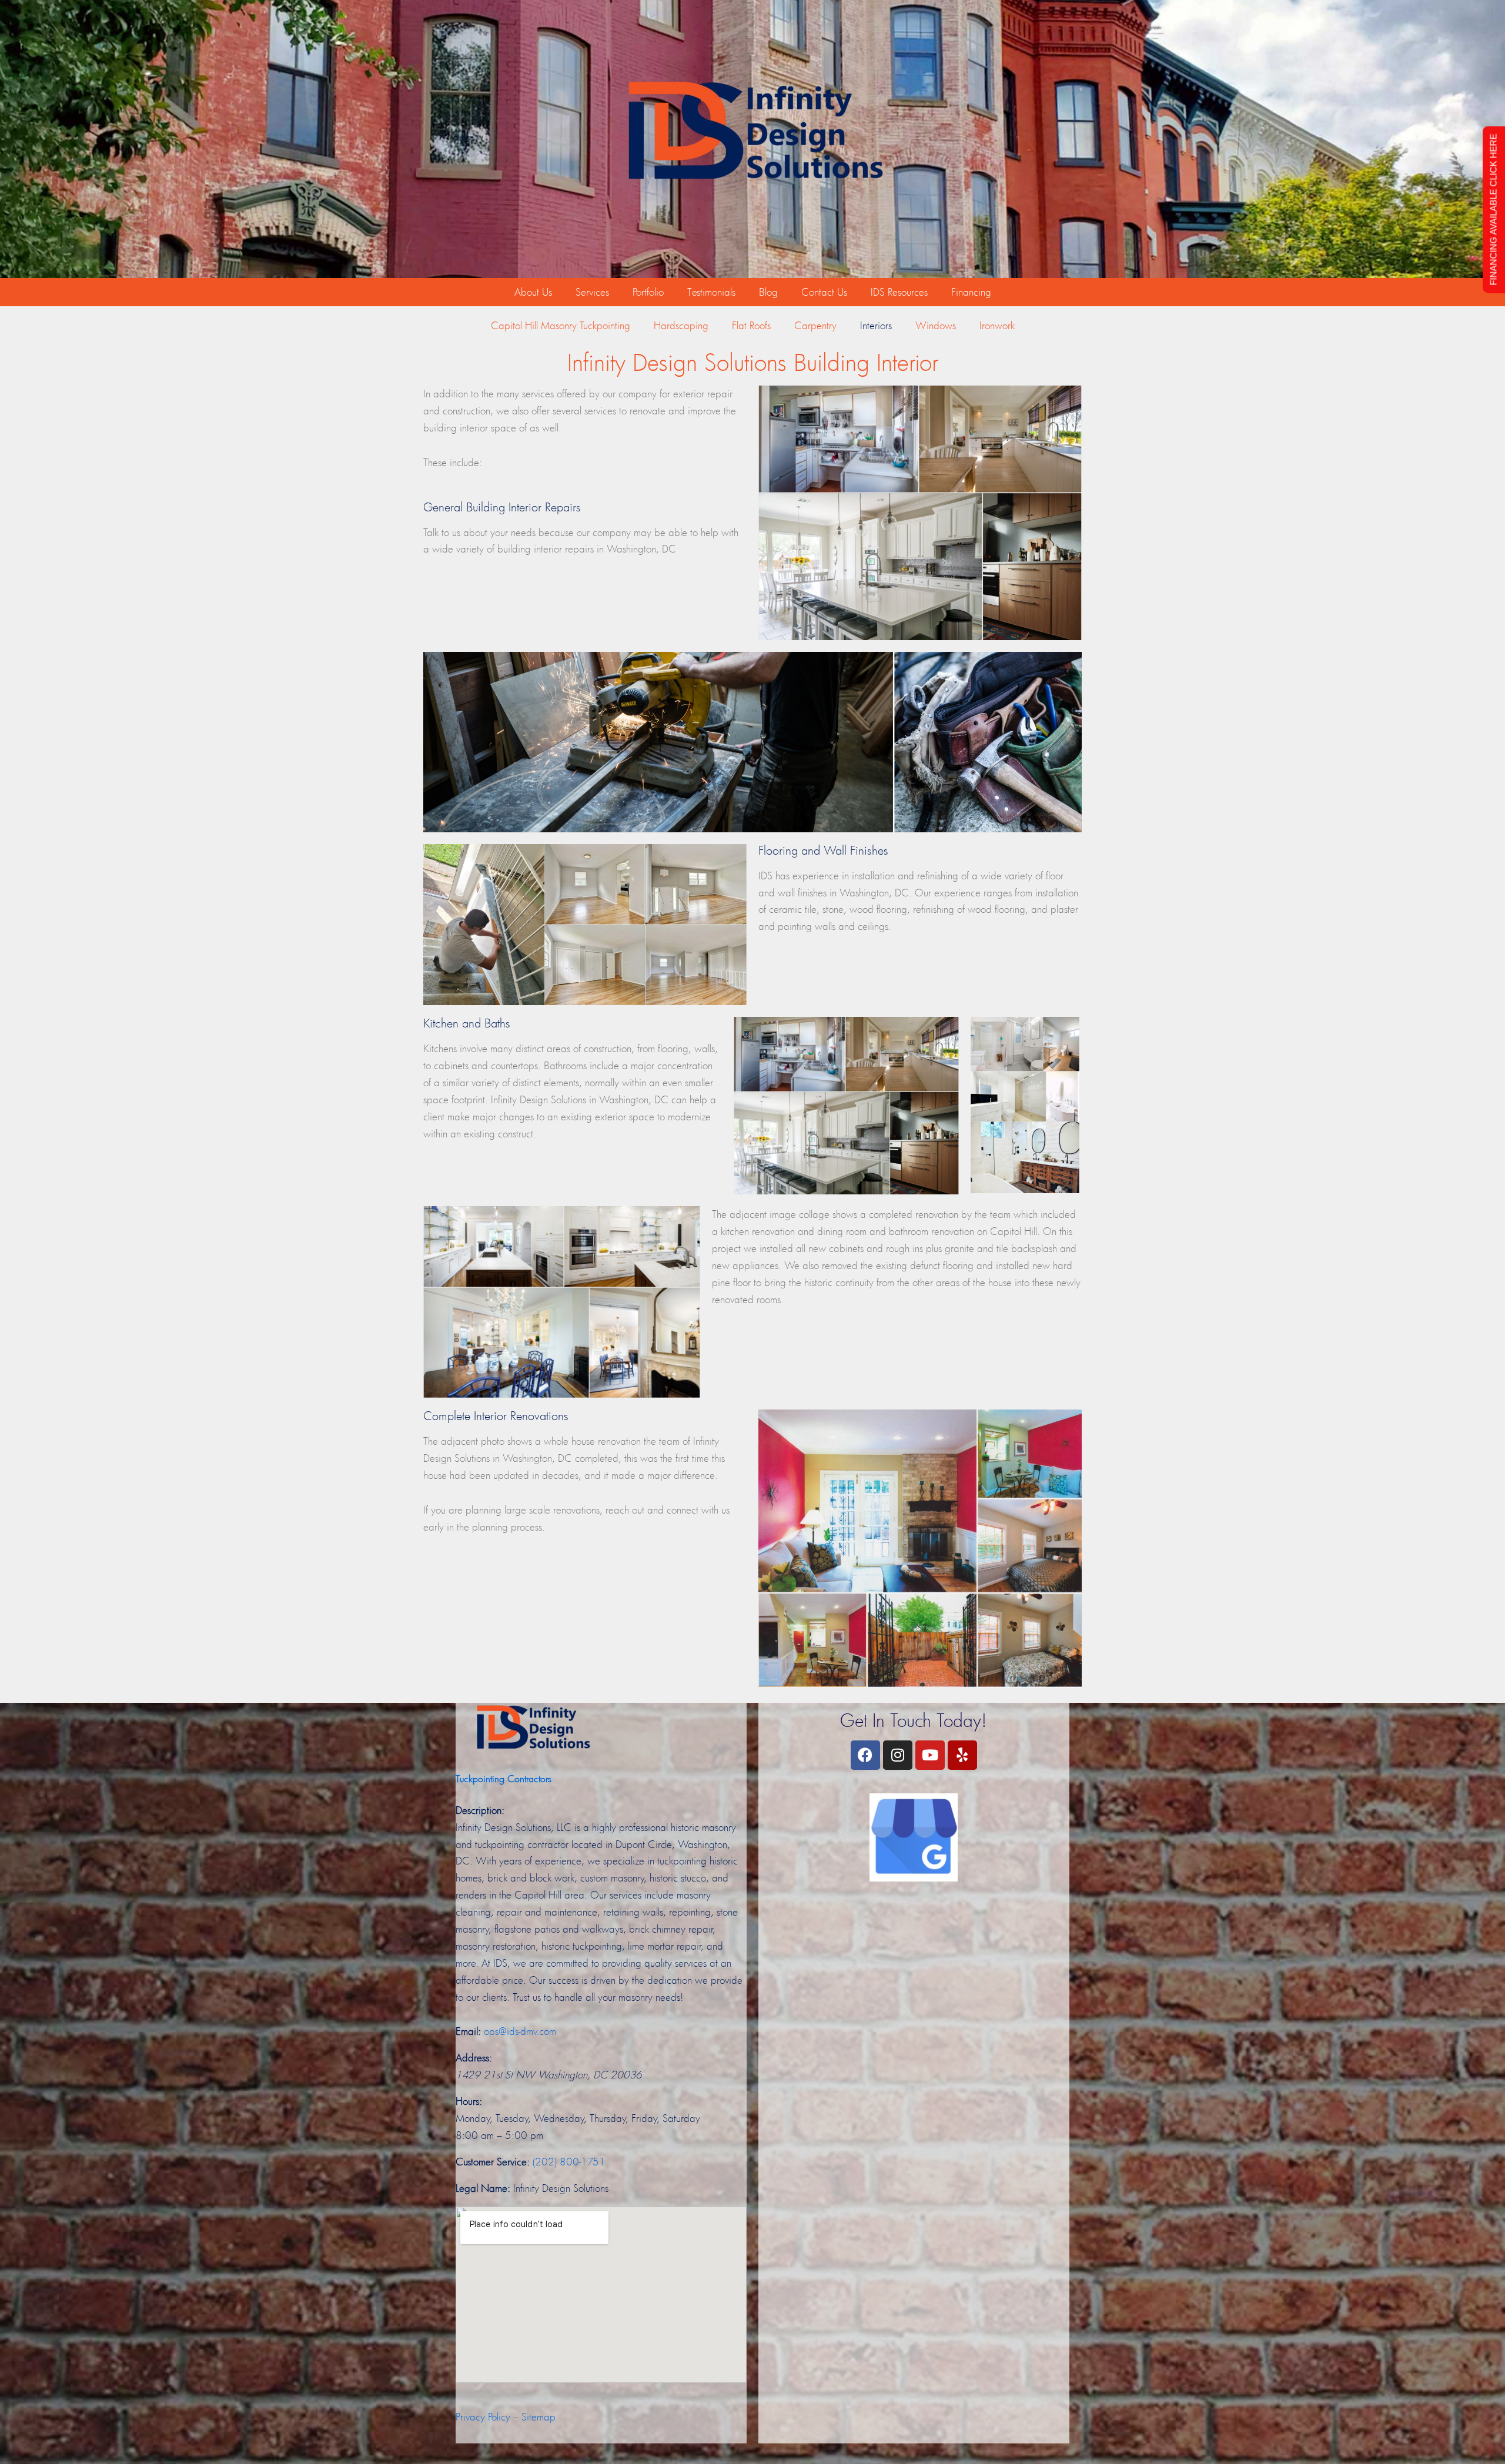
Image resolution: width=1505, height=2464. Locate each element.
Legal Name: (483, 2188)
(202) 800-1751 (569, 2162)
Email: (468, 2031)
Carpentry (815, 325)
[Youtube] (930, 1755)
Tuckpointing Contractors (504, 1778)
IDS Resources (899, 292)
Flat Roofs (751, 325)
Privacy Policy (483, 2417)
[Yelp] (962, 1755)
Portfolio (648, 292)
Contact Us (824, 292)
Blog (768, 292)
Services (592, 292)
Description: (480, 1810)
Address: (474, 2058)
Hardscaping (681, 325)
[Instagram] (898, 1755)
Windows (936, 325)
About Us (533, 292)
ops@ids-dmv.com (520, 2031)
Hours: (469, 2101)
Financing (971, 292)
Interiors (876, 325)
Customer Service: (493, 2162)
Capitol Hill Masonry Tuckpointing (561, 325)
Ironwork (997, 325)
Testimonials (711, 292)
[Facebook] (865, 1755)
